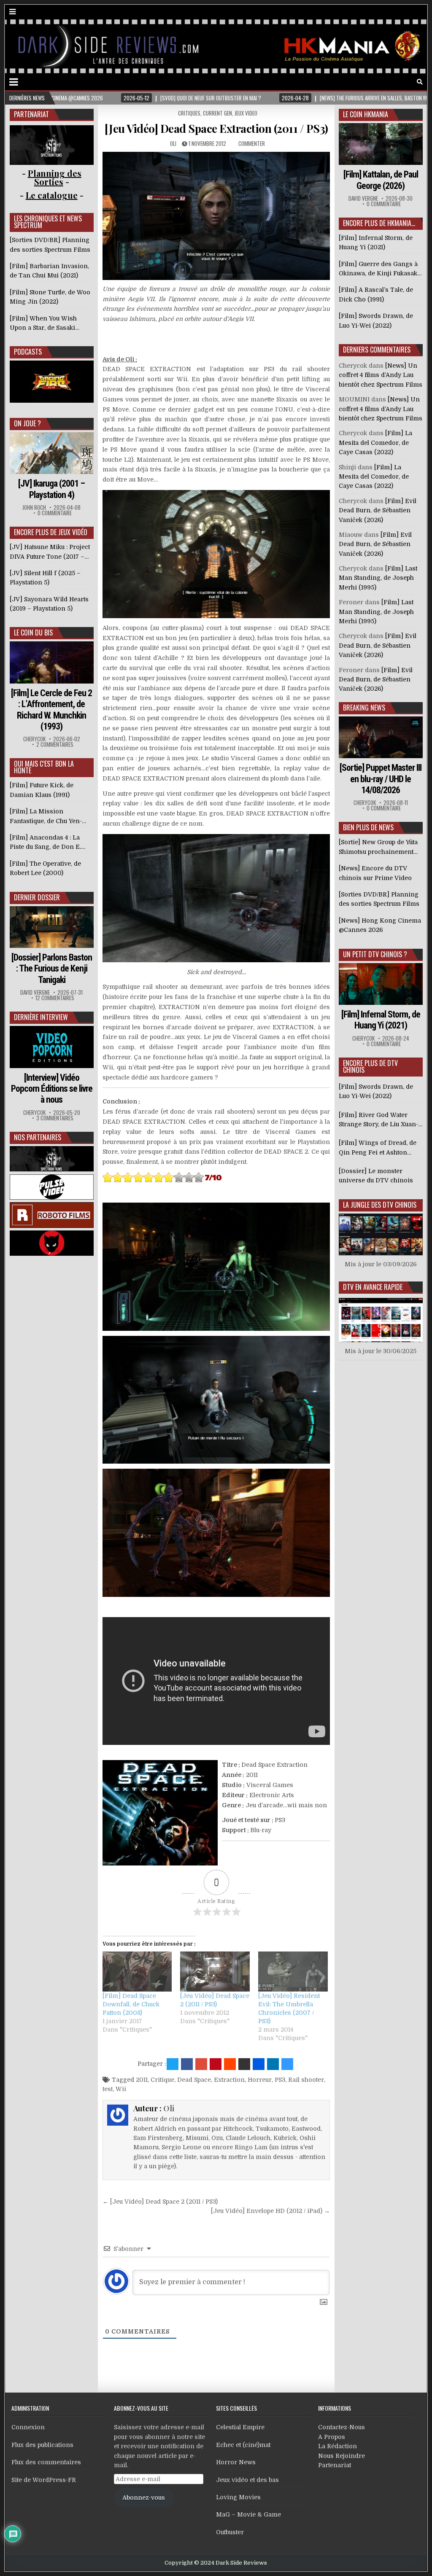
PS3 (280, 2080)
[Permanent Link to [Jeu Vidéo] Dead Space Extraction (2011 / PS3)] (216, 216)
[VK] (408, 82)
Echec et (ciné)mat (243, 2445)
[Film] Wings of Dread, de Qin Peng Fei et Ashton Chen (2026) (378, 1148)
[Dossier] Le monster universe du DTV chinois (376, 1176)
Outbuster (230, 2532)
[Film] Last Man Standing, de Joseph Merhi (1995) (378, 578)
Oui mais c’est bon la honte (44, 767)
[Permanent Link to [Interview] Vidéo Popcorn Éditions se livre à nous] (52, 1047)
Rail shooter (306, 2080)
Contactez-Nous (342, 2427)
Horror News (236, 2462)
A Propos (332, 2437)
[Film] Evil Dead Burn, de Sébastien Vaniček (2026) (378, 510)
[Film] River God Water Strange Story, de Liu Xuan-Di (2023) (378, 1120)
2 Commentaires (55, 744)
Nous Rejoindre (342, 2456)
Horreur (260, 2080)
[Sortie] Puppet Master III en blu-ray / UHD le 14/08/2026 (381, 779)
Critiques (189, 113)
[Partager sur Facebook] (187, 2064)
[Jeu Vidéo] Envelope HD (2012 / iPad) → (270, 2211)
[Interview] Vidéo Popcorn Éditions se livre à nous (52, 1089)
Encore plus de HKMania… (379, 223)
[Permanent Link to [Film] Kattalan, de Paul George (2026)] (381, 144)
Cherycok (34, 739)
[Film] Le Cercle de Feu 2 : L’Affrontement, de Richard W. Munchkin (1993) (51, 710)
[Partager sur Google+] (201, 2064)
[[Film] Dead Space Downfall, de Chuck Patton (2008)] (137, 1971)
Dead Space (194, 2080)
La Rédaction (337, 2446)
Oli (173, 143)
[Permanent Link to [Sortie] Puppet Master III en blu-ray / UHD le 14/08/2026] (381, 737)
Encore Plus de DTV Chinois (370, 1066)
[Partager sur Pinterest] (216, 2064)
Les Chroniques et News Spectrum (48, 222)
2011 (142, 2080)
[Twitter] (384, 82)
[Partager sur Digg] (259, 2064)
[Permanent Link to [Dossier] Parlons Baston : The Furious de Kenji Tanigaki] (52, 927)
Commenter (252, 143)
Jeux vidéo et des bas (247, 2480)
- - (52, 195)
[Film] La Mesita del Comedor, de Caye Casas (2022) (375, 443)
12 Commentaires (55, 998)
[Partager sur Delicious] (287, 2064)
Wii (121, 2089)
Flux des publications (42, 2445)
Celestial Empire (240, 2427)
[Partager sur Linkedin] (273, 2064)
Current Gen (217, 113)
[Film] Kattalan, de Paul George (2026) (381, 180)
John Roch (34, 507)
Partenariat (335, 2465)
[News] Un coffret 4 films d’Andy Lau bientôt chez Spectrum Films (381, 375)
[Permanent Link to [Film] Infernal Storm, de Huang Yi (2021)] (381, 984)
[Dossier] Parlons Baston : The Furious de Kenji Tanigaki (52, 969)
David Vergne (35, 992)
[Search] (420, 82)
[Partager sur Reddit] (230, 2064)
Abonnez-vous (144, 2498)
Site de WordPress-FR (44, 2480)
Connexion (28, 2427)
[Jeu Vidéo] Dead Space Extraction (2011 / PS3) (216, 128)
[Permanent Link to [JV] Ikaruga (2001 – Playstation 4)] (52, 453)
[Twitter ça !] (173, 2064)
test (108, 2089)
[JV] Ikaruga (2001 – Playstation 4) (51, 489)
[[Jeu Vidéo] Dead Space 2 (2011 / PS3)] (215, 1971)
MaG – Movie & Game (248, 2514)
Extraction (229, 2080)
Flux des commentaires (46, 2462)
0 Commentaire (55, 513)
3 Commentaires (55, 1118)
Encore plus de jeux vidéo (51, 532)
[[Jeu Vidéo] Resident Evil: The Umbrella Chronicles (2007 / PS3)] (293, 1971)
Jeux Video (246, 113)
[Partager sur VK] (244, 2064)
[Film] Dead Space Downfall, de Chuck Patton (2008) (131, 2004)
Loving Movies (238, 2497)
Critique (162, 2080)
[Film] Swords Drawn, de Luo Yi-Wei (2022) (376, 1091)
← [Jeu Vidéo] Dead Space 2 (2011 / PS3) (160, 2202)
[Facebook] (396, 82)
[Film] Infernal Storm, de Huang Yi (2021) (381, 1020)
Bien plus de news (368, 827)
